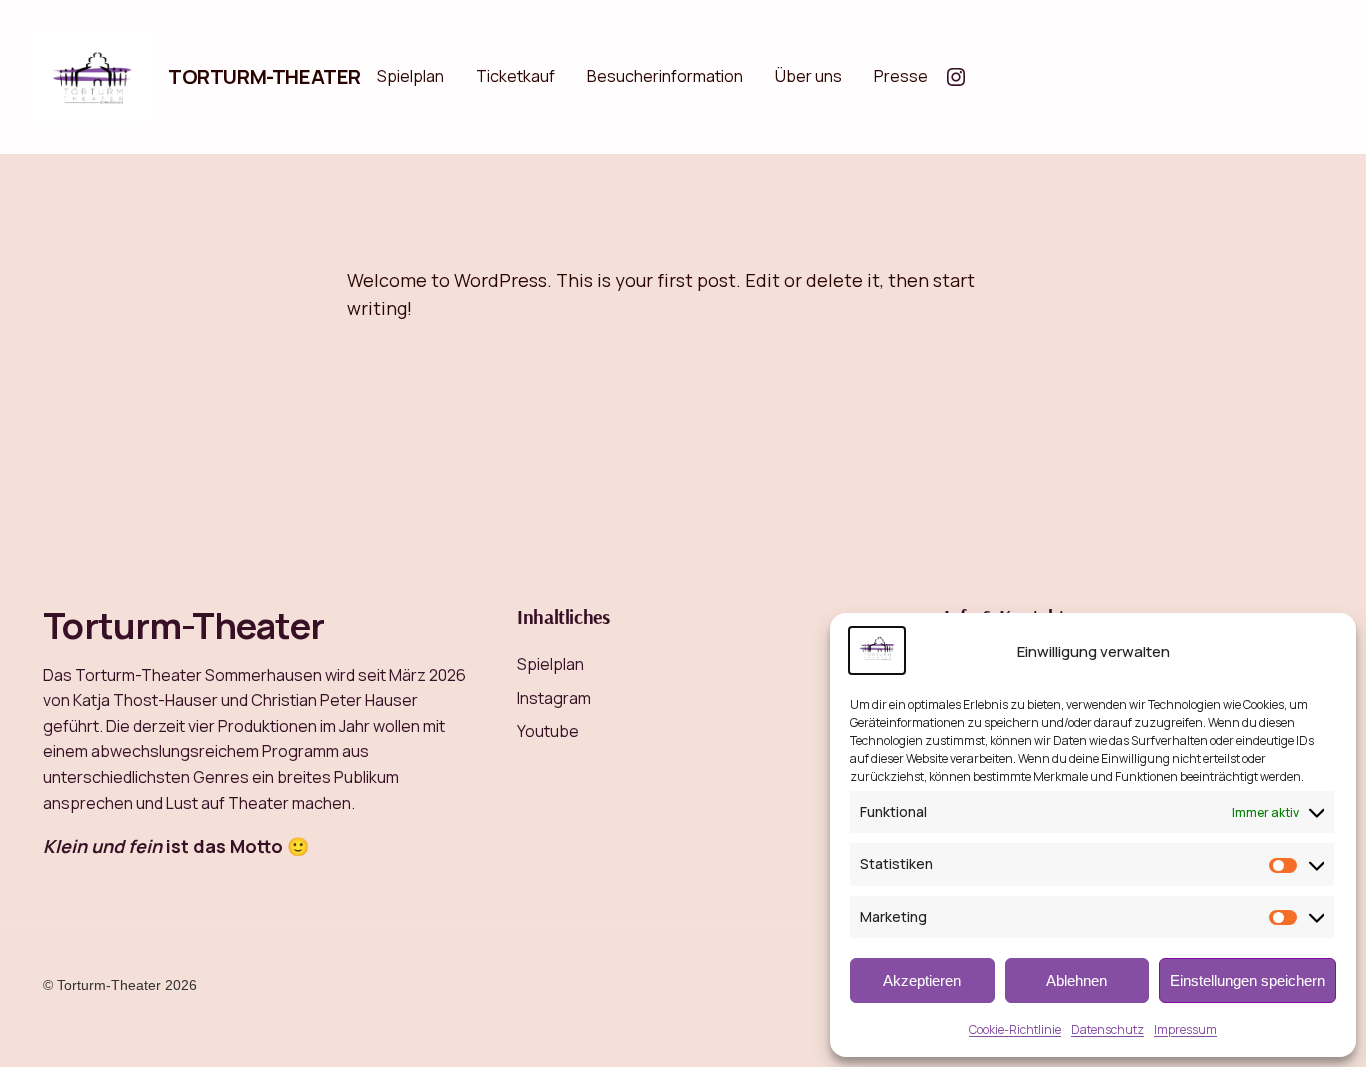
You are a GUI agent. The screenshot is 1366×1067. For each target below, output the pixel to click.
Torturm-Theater (264, 76)
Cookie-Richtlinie (1015, 1029)
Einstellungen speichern (1247, 980)
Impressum (1185, 1029)
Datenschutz (1107, 1029)
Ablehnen (1076, 980)
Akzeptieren (922, 980)
